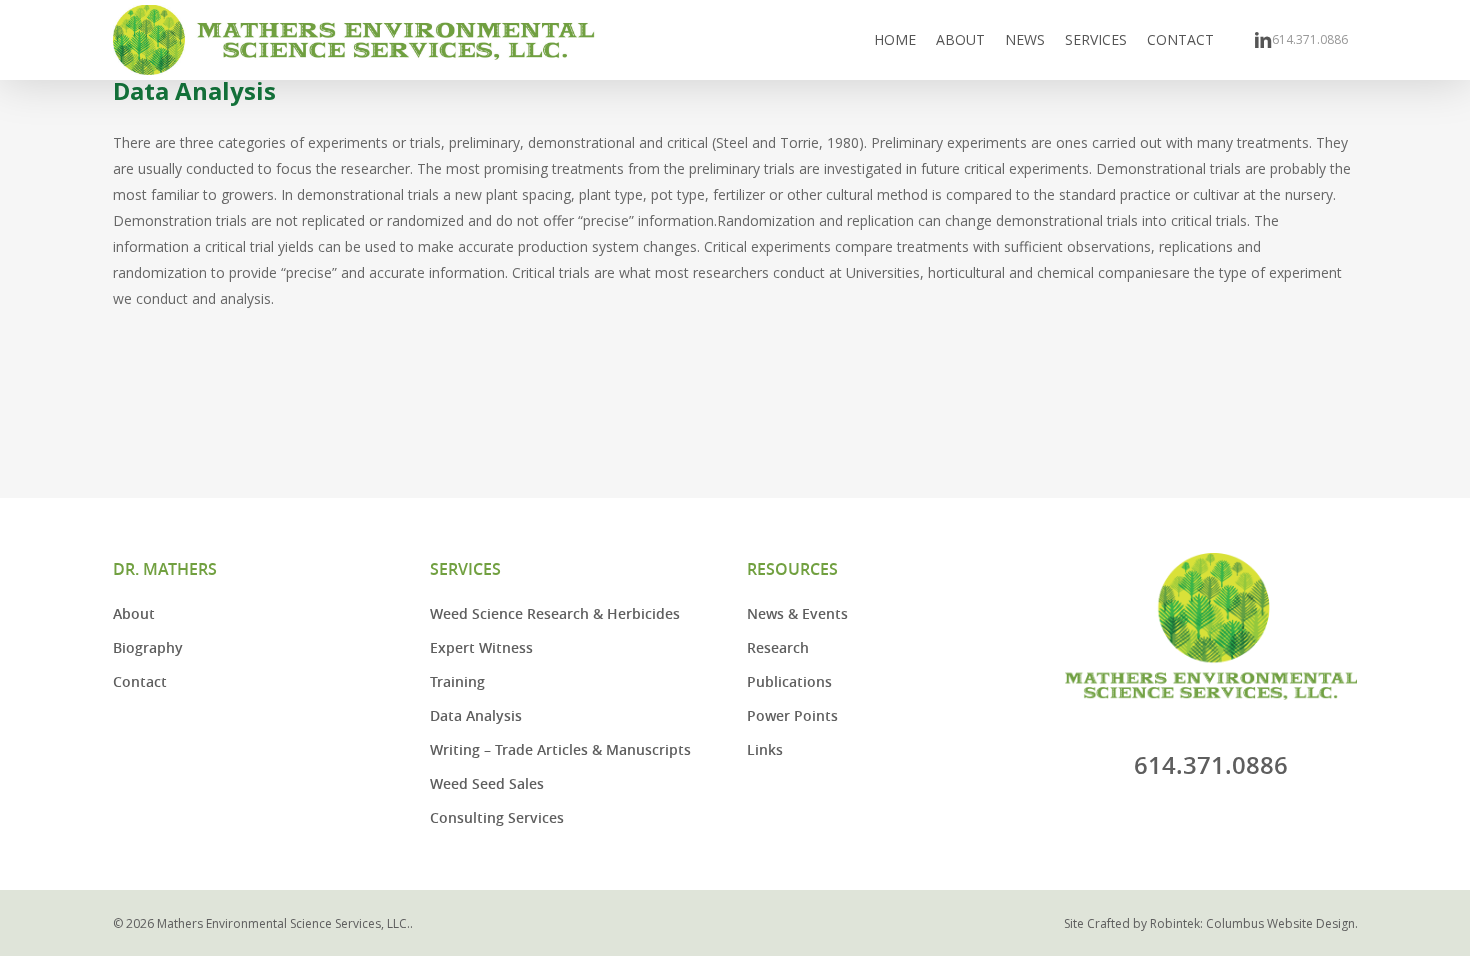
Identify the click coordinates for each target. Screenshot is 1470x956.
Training (457, 681)
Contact (140, 681)
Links (765, 749)
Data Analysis (476, 715)
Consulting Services (497, 817)
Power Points (792, 715)
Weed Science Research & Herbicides (555, 613)
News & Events (797, 613)
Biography (148, 647)
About (134, 613)
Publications (789, 681)
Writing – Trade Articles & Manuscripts (560, 749)
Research (778, 647)
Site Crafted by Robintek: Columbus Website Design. (1211, 923)
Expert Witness (481, 647)
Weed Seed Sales (487, 783)
